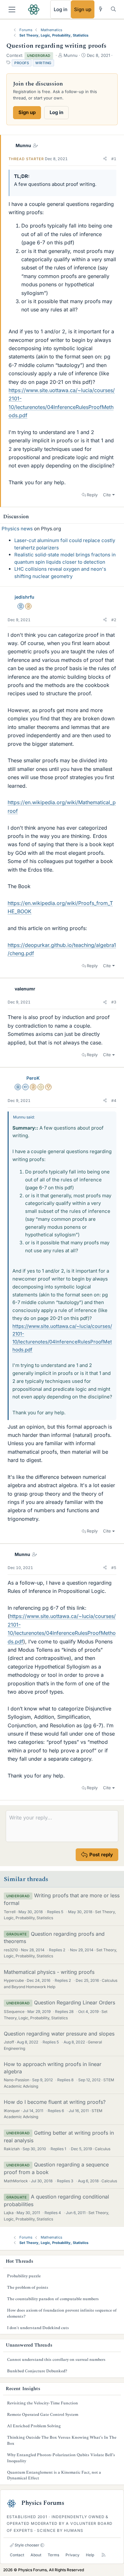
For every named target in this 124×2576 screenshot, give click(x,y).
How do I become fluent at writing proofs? (55, 2102)
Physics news (17, 529)
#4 (114, 1101)
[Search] (113, 9)
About (36, 2555)
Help (90, 2555)
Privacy (72, 2555)
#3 (114, 1002)
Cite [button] (107, 495)
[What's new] (101, 9)
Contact (17, 2555)
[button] (105, 159)
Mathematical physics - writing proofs (49, 1972)
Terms (53, 2555)
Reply (92, 495)
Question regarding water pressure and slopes (59, 2034)
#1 (114, 159)
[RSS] (103, 2555)
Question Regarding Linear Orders (75, 2002)
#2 (114, 620)
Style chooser (27, 2545)
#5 (114, 1568)
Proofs (22, 63)
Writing (43, 63)
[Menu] (12, 10)
